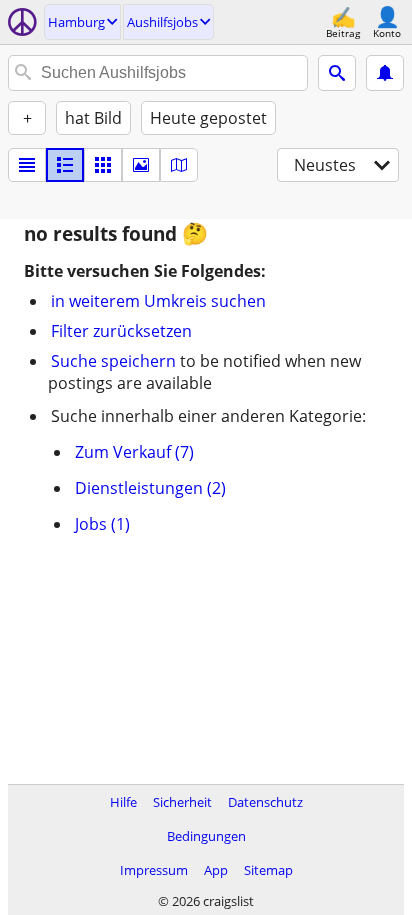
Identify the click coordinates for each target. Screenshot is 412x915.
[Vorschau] (65, 165)
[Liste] (27, 165)
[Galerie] (141, 165)
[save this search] (385, 73)
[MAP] (179, 165)
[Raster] (103, 165)
